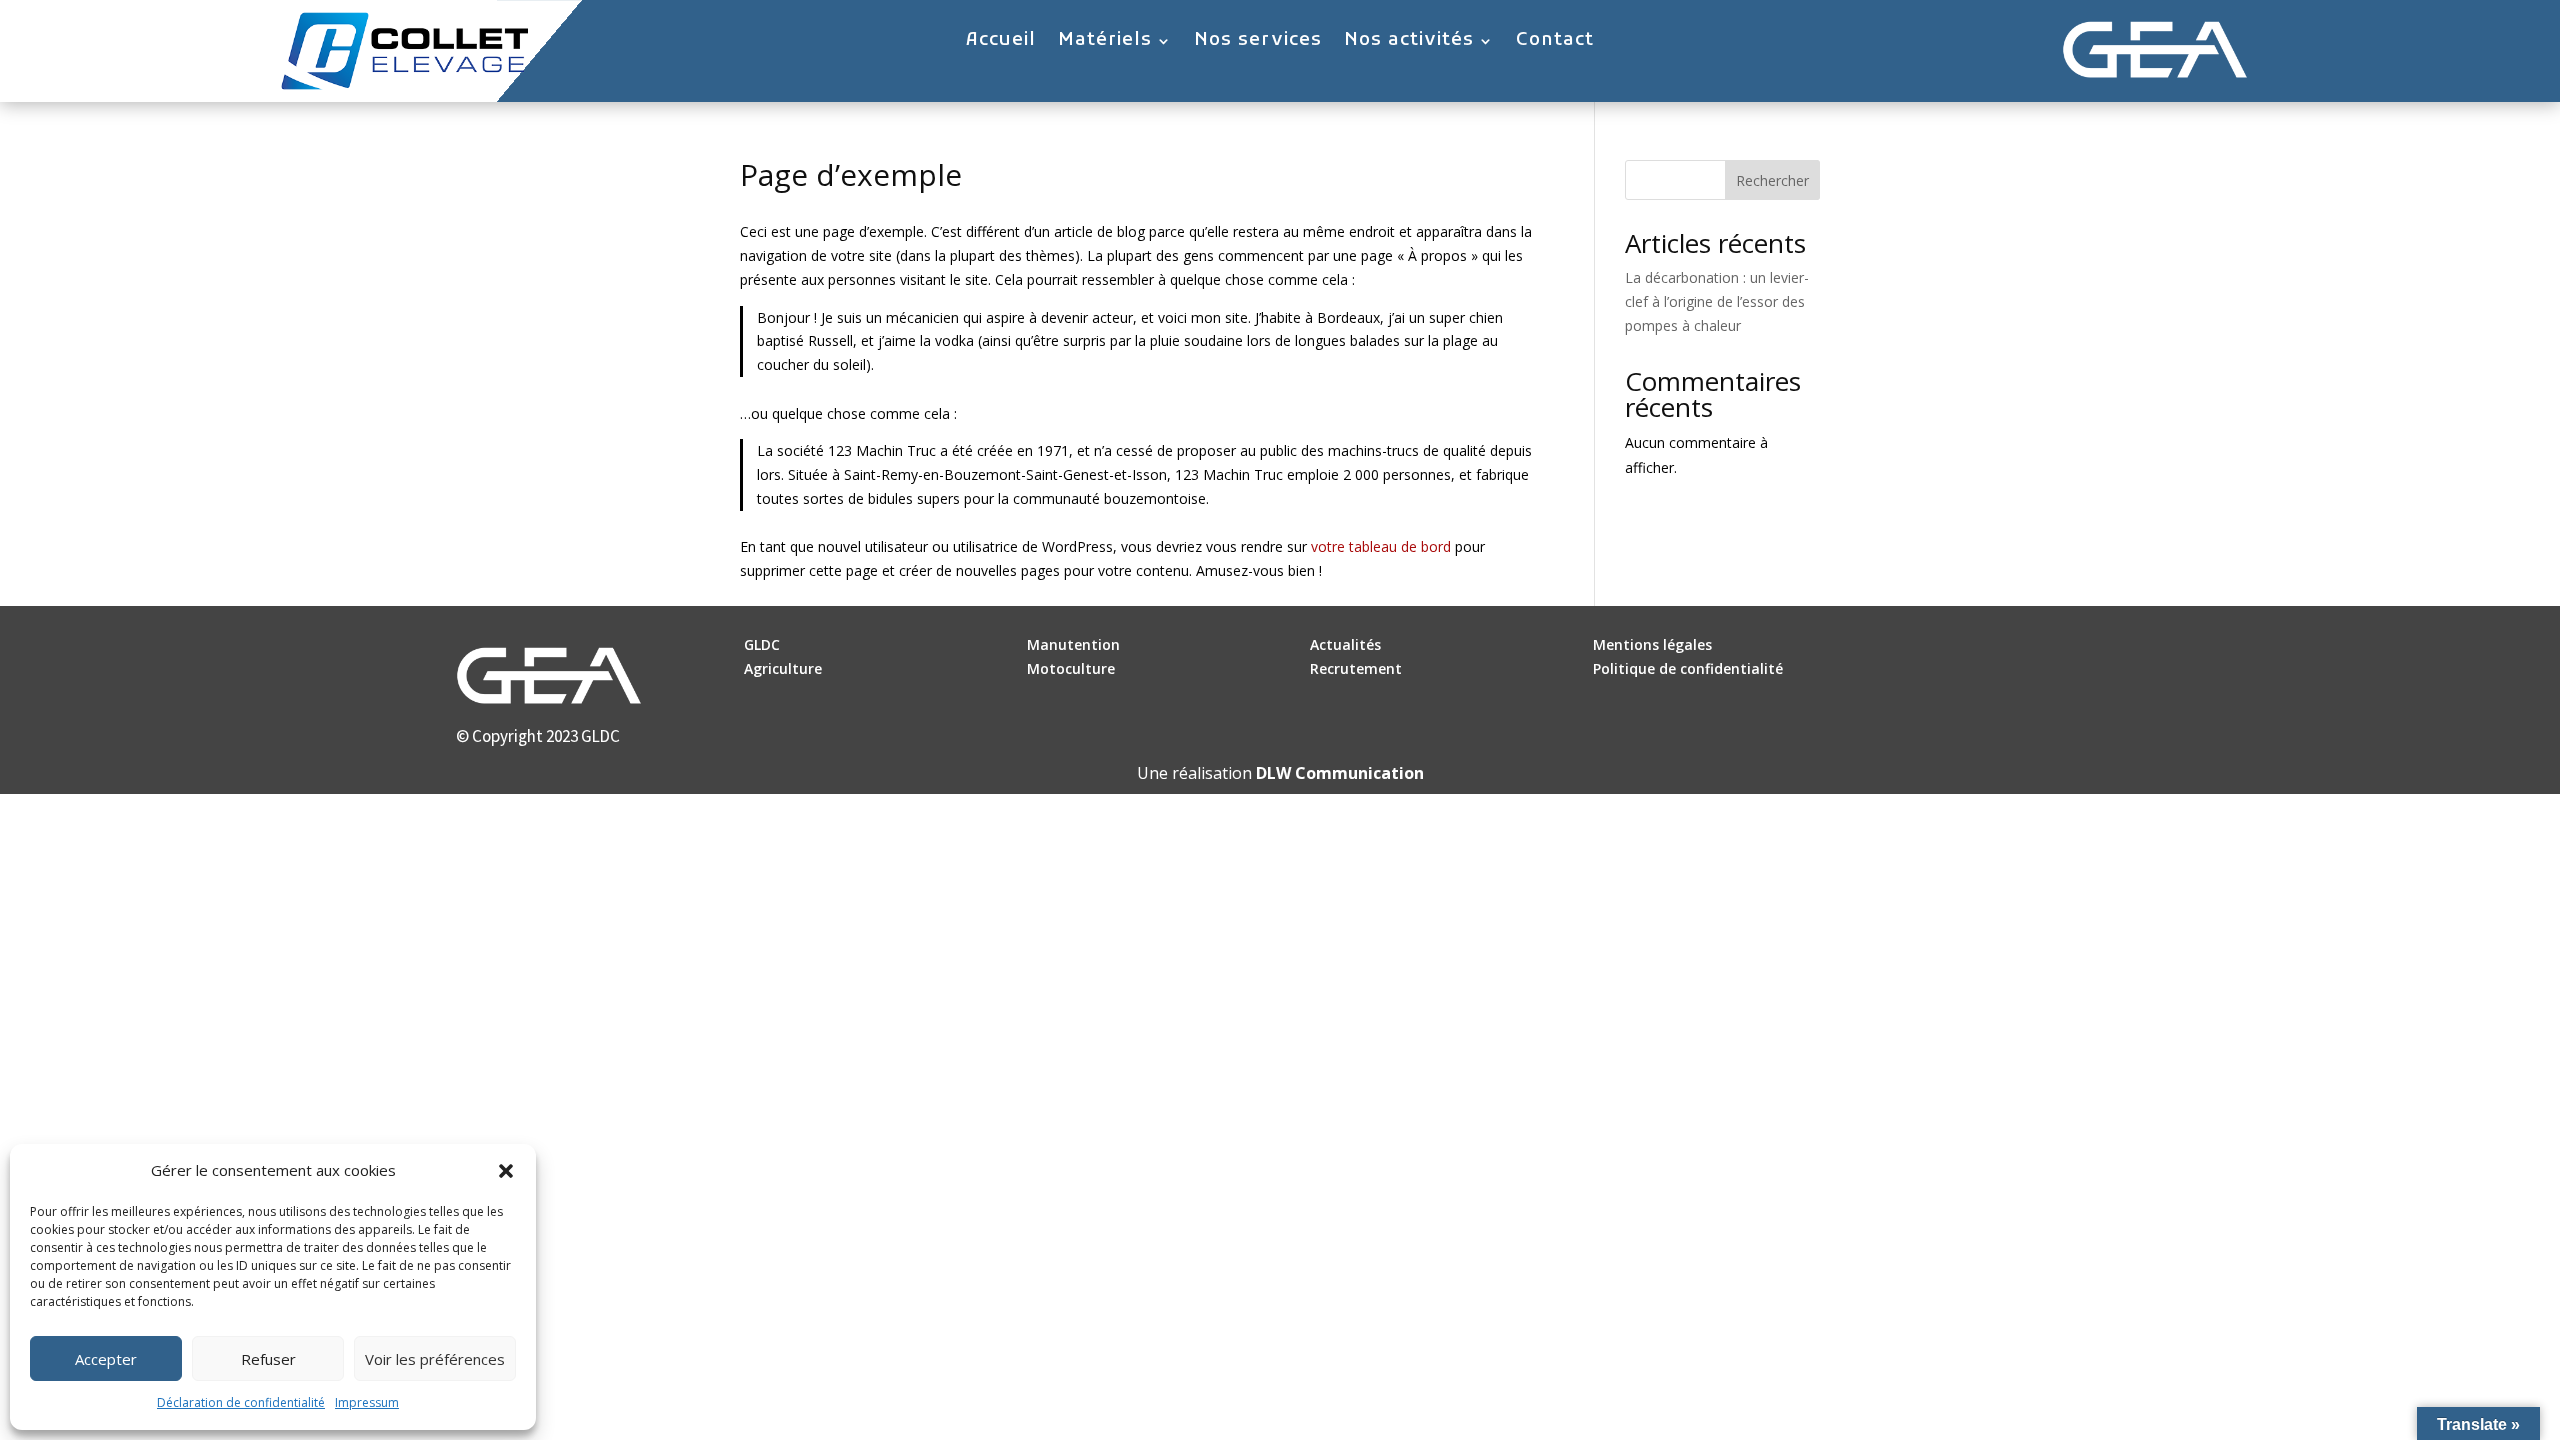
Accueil (1001, 43)
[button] (506, 1171)
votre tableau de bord (1381, 546)
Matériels (1105, 43)
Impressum (367, 1402)
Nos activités (1409, 43)
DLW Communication (1340, 773)
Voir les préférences (435, 1359)
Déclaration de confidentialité (241, 1402)
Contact (1555, 43)
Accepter (106, 1359)
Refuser (268, 1359)
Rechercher (1772, 180)
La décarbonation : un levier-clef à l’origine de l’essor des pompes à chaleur (1717, 301)
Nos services (1258, 43)
